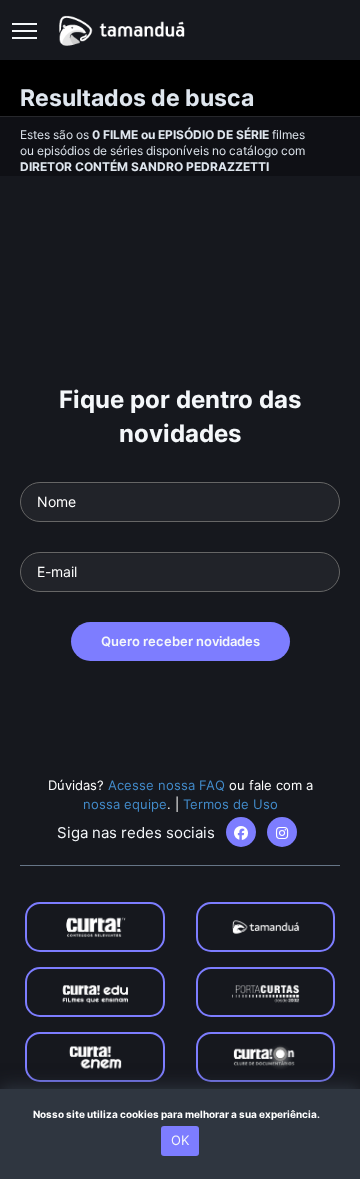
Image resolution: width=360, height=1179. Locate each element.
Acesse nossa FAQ (166, 785)
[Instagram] (282, 832)
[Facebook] (241, 832)
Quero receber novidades (180, 641)
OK (180, 1140)
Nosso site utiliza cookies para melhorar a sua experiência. (180, 1114)
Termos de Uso (230, 804)
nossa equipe (125, 804)
